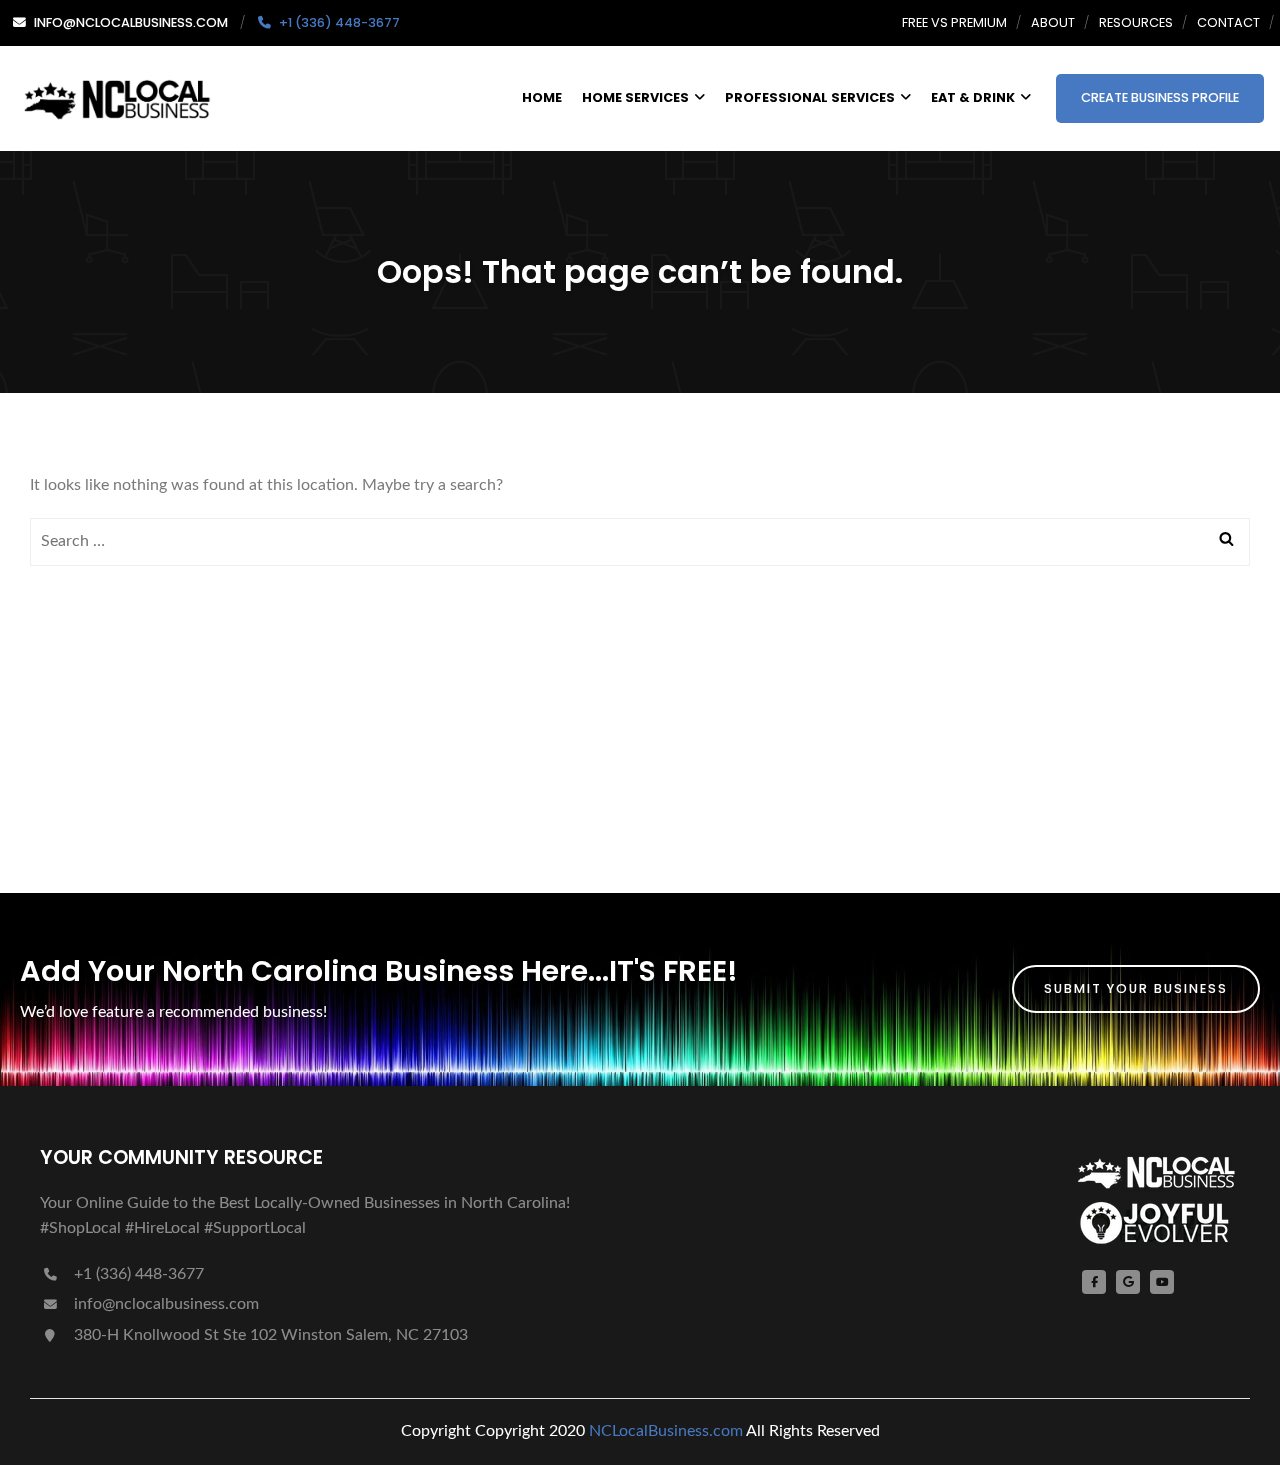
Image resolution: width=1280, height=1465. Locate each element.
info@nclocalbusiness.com (166, 1304)
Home (542, 97)
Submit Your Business (1136, 988)
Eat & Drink (973, 97)
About (1053, 22)
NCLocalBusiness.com (666, 1431)
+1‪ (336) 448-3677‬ (137, 1274)
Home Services (635, 97)
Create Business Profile (1160, 97)
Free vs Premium (954, 22)
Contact (1228, 22)
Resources (1136, 22)
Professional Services (810, 97)
